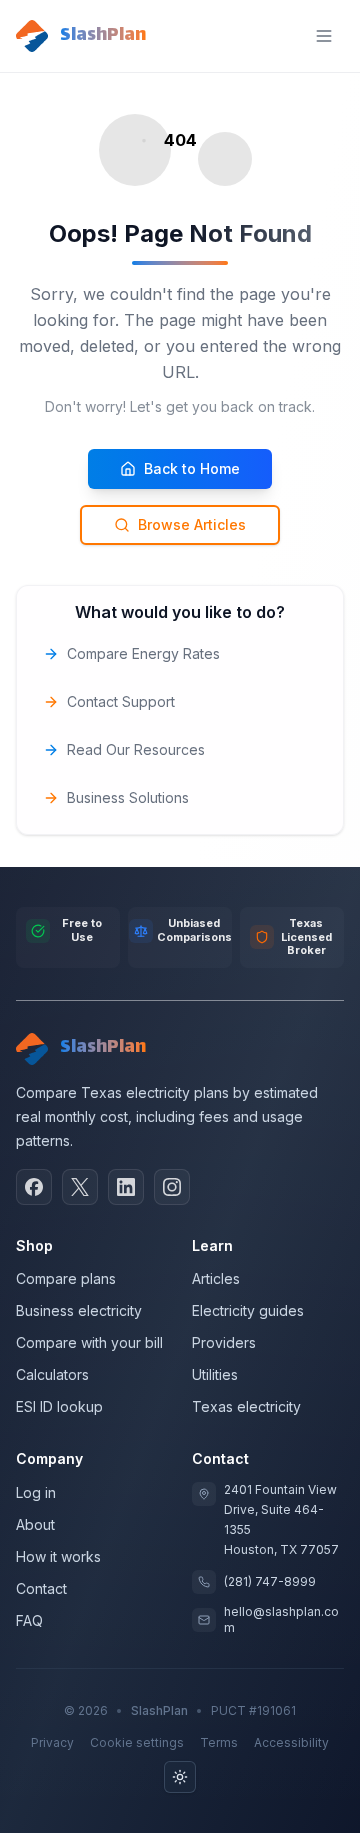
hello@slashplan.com (281, 1619)
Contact (41, 1588)
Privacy (52, 1742)
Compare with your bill (89, 1342)
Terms (219, 1742)
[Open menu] (324, 36)
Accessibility (291, 1742)
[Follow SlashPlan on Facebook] (34, 1187)
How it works (58, 1556)
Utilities (215, 1374)
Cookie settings (137, 1742)
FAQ (29, 1620)
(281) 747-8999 (270, 1581)
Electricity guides (248, 1310)
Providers (224, 1342)
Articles (216, 1278)
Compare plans (66, 1278)
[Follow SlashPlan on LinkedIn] (126, 1187)
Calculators (52, 1374)
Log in (36, 1492)
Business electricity (79, 1310)
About (35, 1524)
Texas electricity (246, 1406)
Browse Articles (192, 524)
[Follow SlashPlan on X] (80, 1187)
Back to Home (192, 468)
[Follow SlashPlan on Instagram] (172, 1187)
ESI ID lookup (59, 1406)
